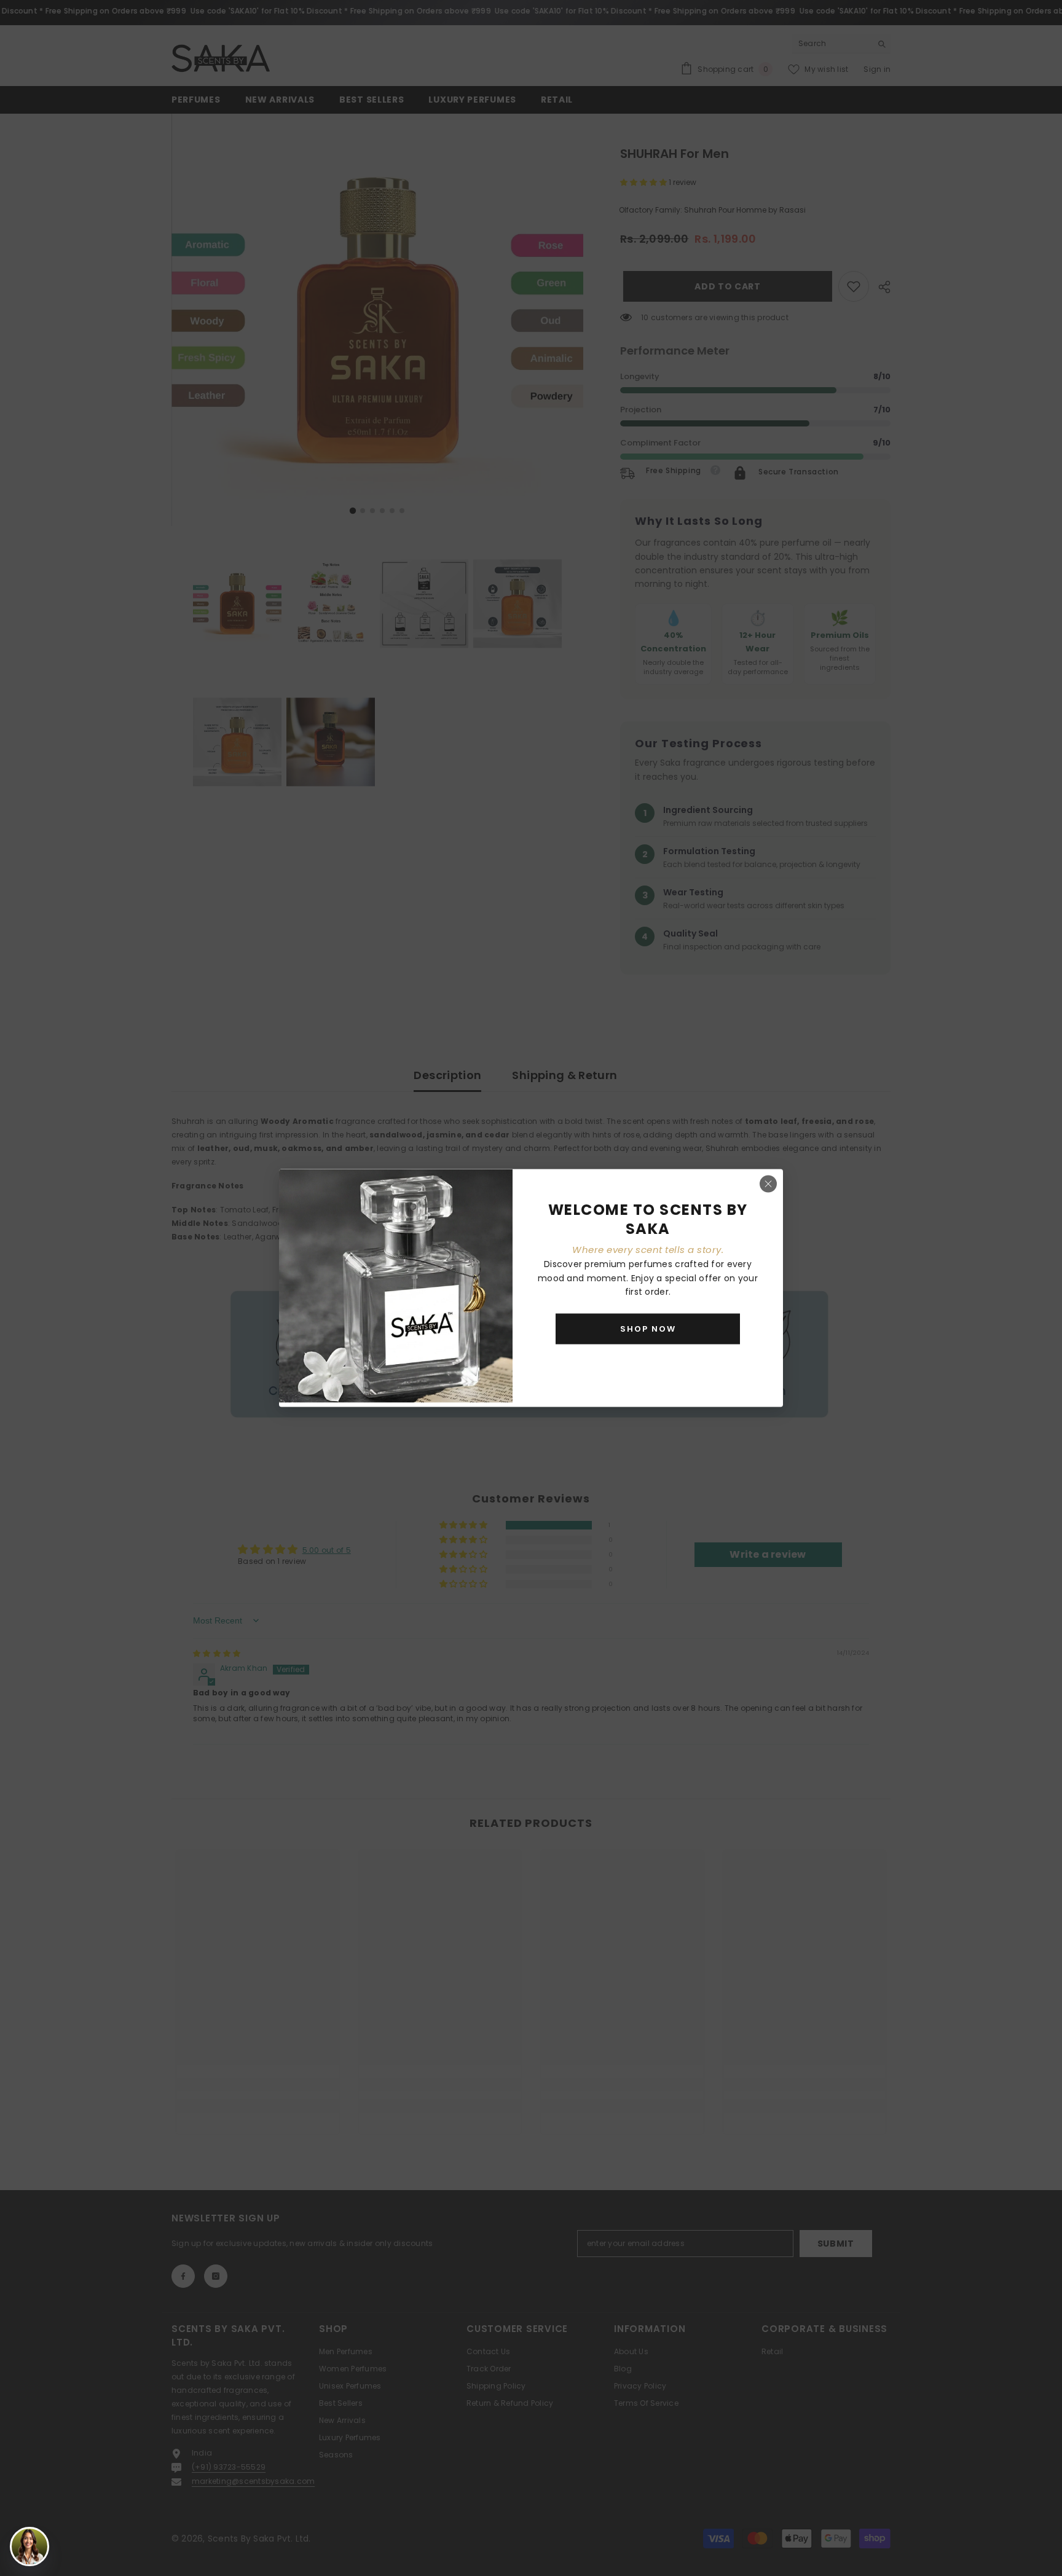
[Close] (768, 1184)
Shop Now (648, 1328)
